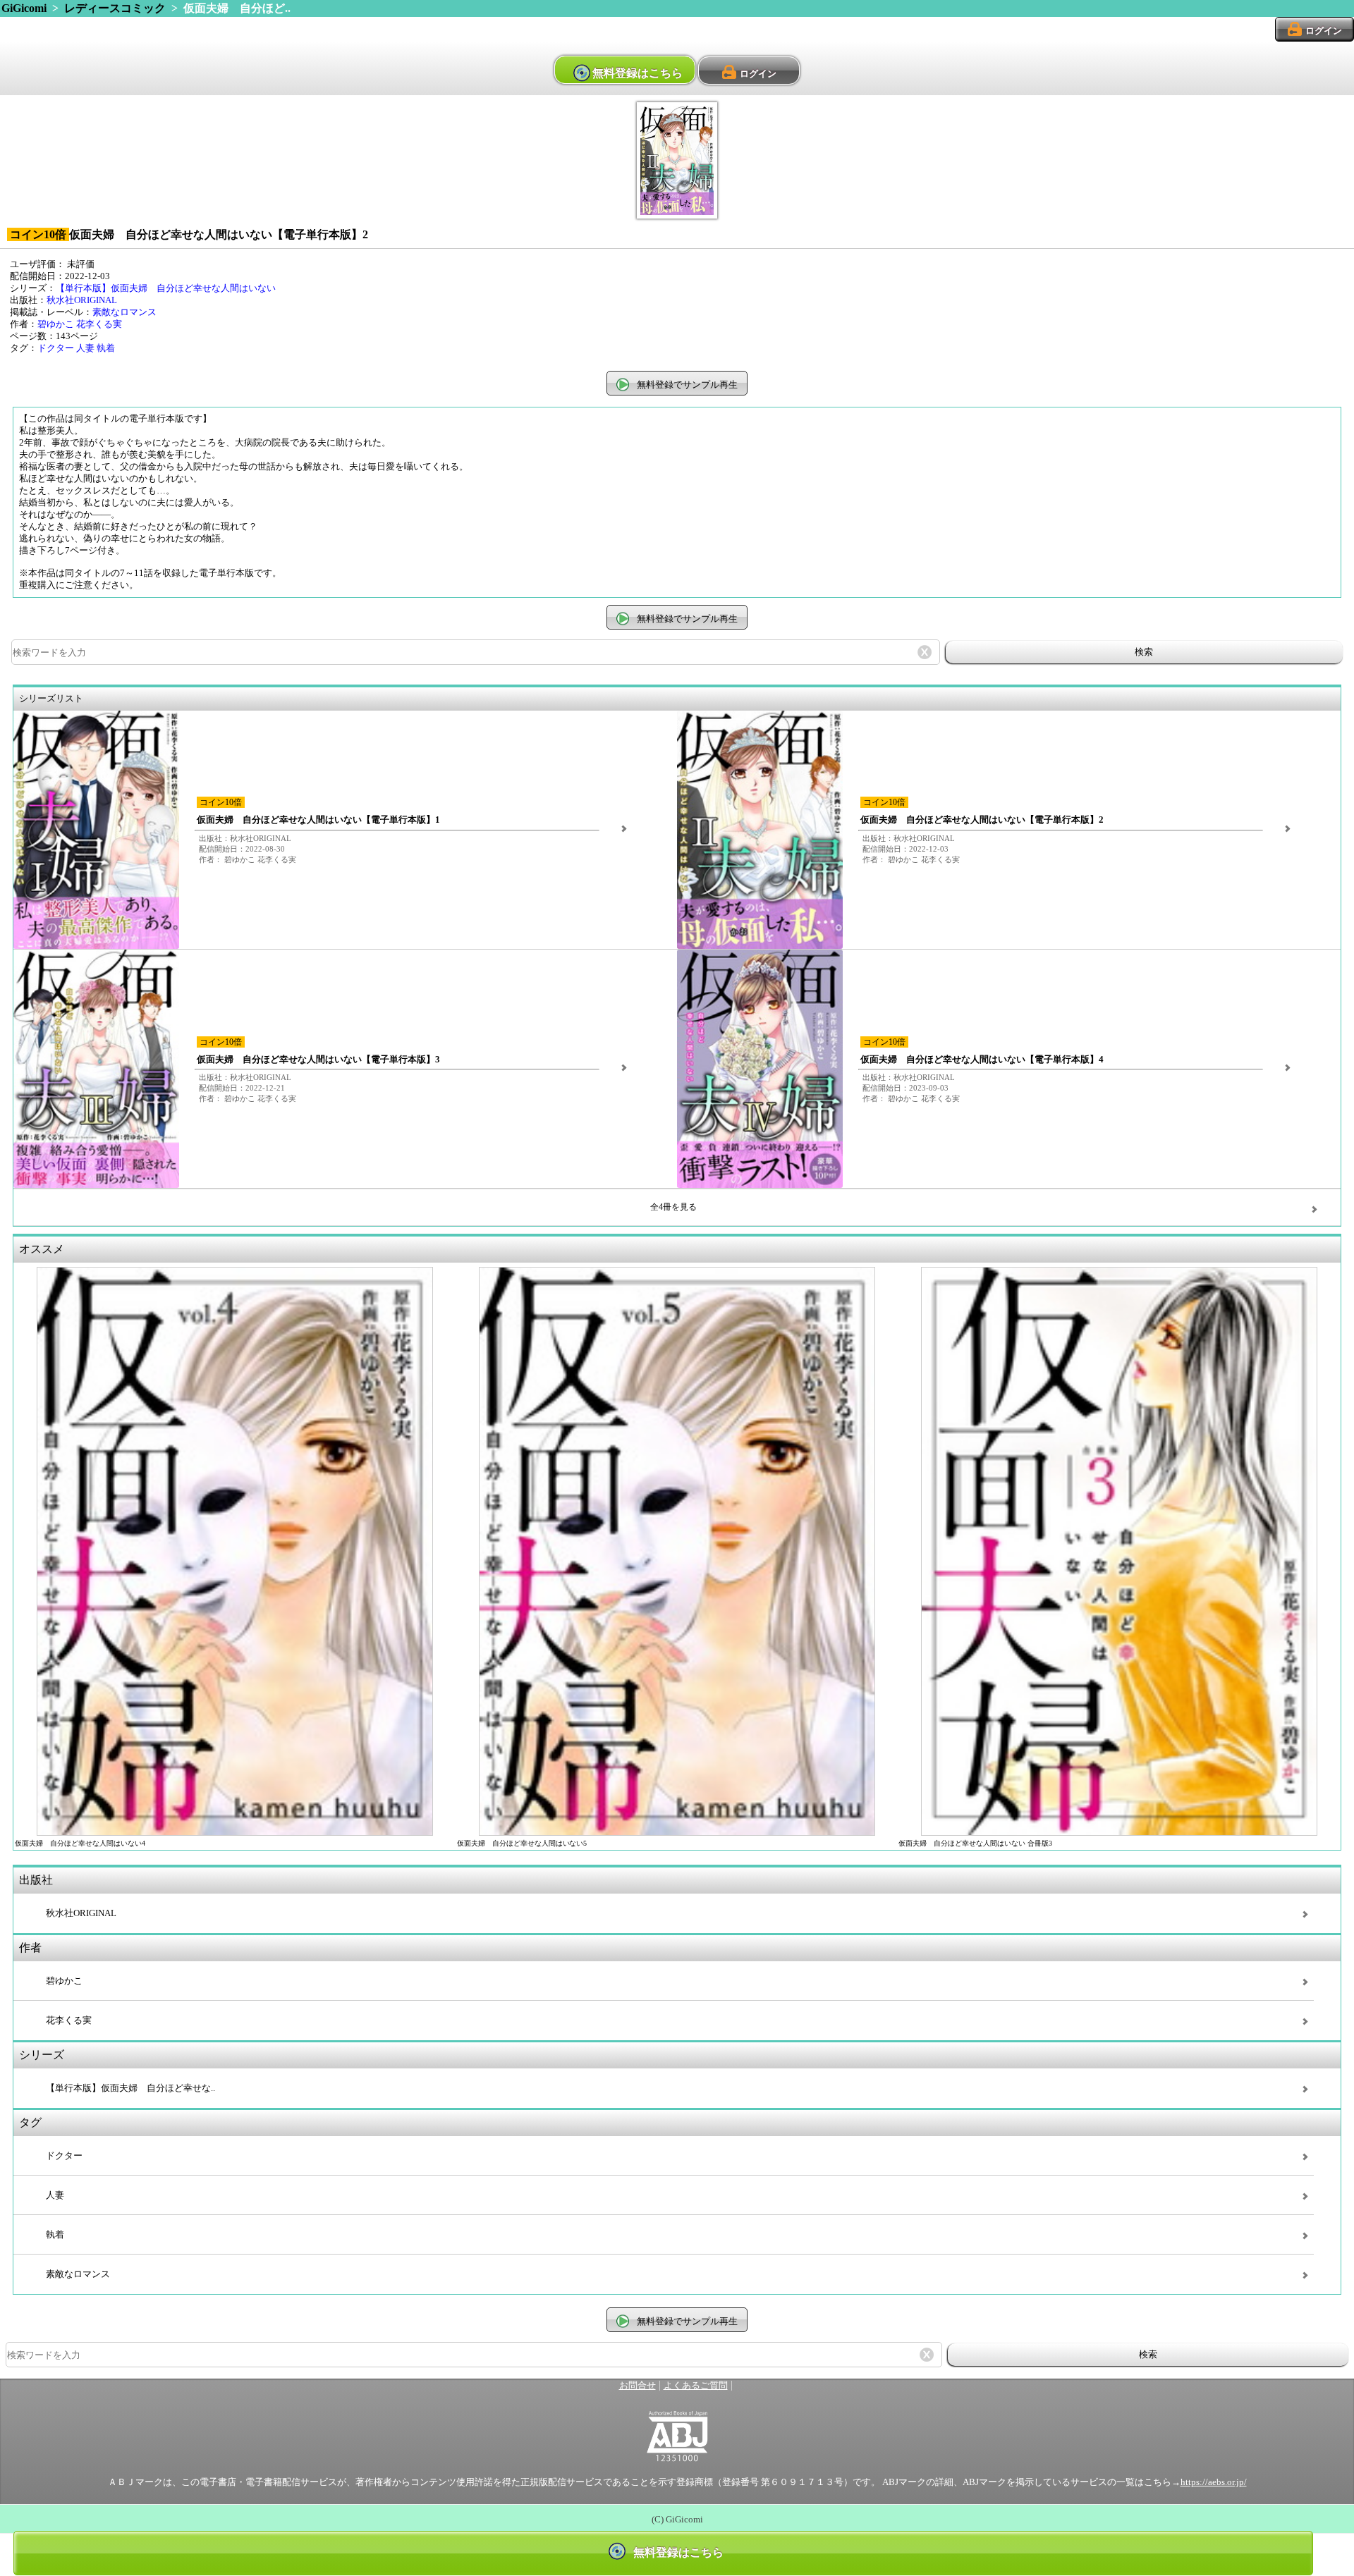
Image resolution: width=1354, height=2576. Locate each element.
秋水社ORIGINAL (82, 300)
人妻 (85, 348)
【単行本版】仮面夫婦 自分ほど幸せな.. (130, 2088)
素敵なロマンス (124, 312)
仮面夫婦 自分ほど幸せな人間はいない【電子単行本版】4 (982, 1060)
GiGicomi (24, 8)
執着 (106, 348)
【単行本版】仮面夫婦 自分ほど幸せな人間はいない (166, 288)
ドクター (56, 348)
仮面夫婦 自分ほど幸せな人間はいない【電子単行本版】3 (318, 1060)
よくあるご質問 (696, 2386)
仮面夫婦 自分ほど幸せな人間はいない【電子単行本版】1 (318, 820)
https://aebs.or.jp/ (1214, 2482)
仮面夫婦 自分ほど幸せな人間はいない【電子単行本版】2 (982, 820)
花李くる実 (99, 324)
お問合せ (638, 2386)
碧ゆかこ (56, 324)
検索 (1144, 652)
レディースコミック (115, 8)
